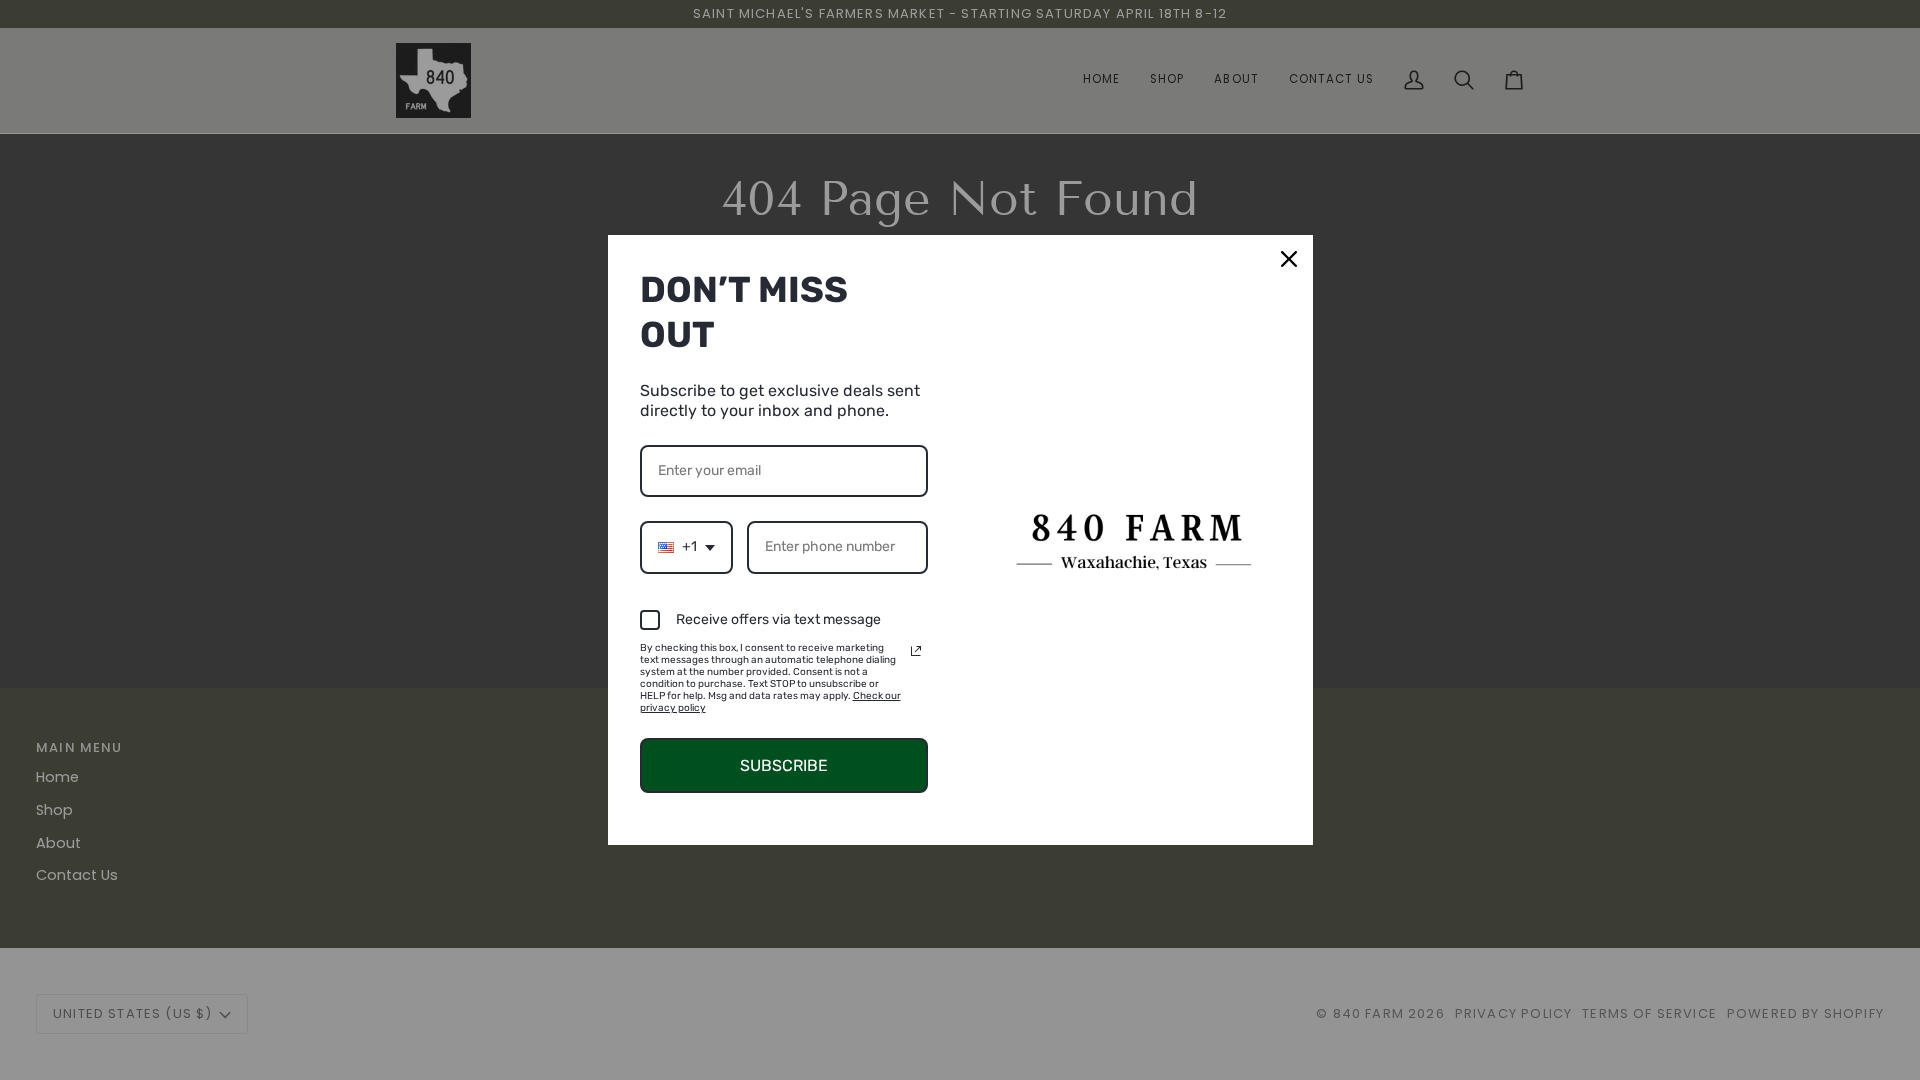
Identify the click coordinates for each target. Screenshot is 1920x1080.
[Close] (1289, 259)
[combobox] (686, 547)
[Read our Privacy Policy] (916, 651)
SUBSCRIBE (784, 765)
